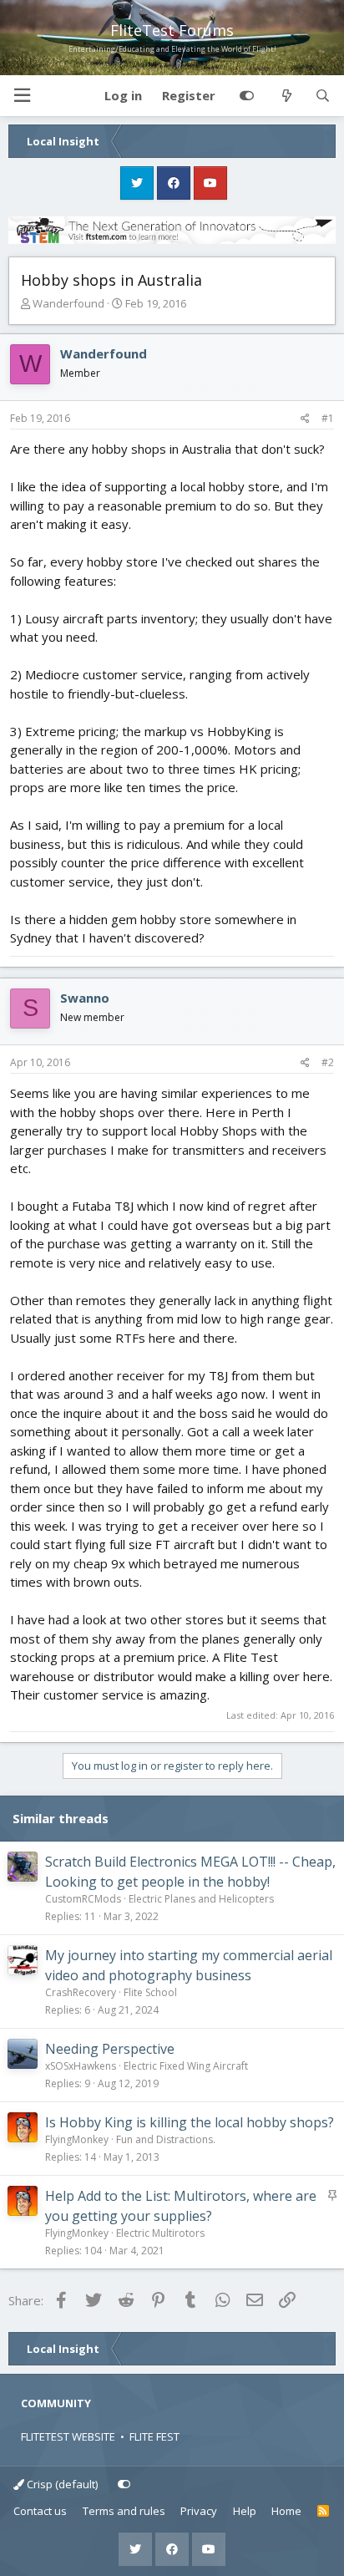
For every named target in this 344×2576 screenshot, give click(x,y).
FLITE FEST (154, 2436)
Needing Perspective (110, 2049)
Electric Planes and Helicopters (201, 1899)
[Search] (323, 96)
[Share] (305, 419)
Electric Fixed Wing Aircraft (186, 2066)
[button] (22, 96)
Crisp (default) (61, 2484)
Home (286, 2511)
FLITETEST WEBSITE (68, 2436)
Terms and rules (124, 2511)
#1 (328, 418)
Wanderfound (68, 303)
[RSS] (324, 2512)
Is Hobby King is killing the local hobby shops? (190, 2122)
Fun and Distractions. (166, 2139)
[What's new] (286, 96)
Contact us (40, 2511)
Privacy (199, 2511)
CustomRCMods (83, 1899)
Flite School (150, 1992)
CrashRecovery (81, 1992)
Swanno (85, 998)
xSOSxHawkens (81, 2066)
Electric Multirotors (160, 2233)
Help (245, 2511)
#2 (328, 1062)
